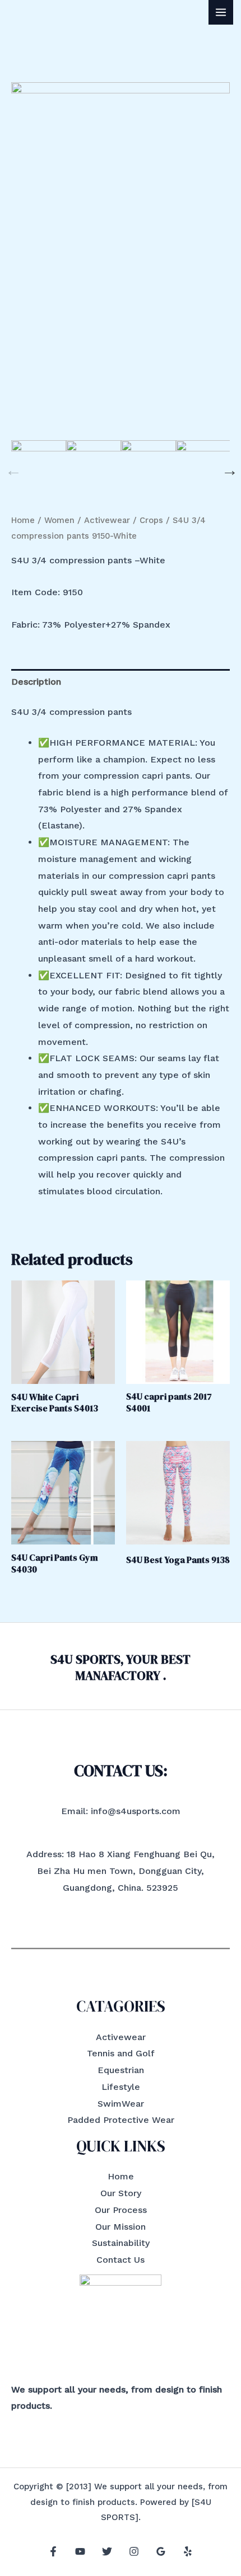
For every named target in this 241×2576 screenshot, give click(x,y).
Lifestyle (121, 2087)
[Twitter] (107, 2551)
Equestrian (121, 2070)
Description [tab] (36, 682)
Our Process (121, 2210)
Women (59, 520)
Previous (11, 468)
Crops (151, 520)
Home (23, 520)
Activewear (107, 520)
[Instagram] (134, 2551)
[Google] (161, 2551)
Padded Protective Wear (121, 2120)
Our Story (121, 2193)
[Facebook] (53, 2551)
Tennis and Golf (121, 2053)
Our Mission (121, 2227)
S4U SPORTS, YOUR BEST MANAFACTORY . (121, 1667)
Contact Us (121, 2260)
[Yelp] (188, 2551)
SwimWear (121, 2104)
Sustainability (121, 2243)
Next (227, 468)
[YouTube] (80, 2551)
